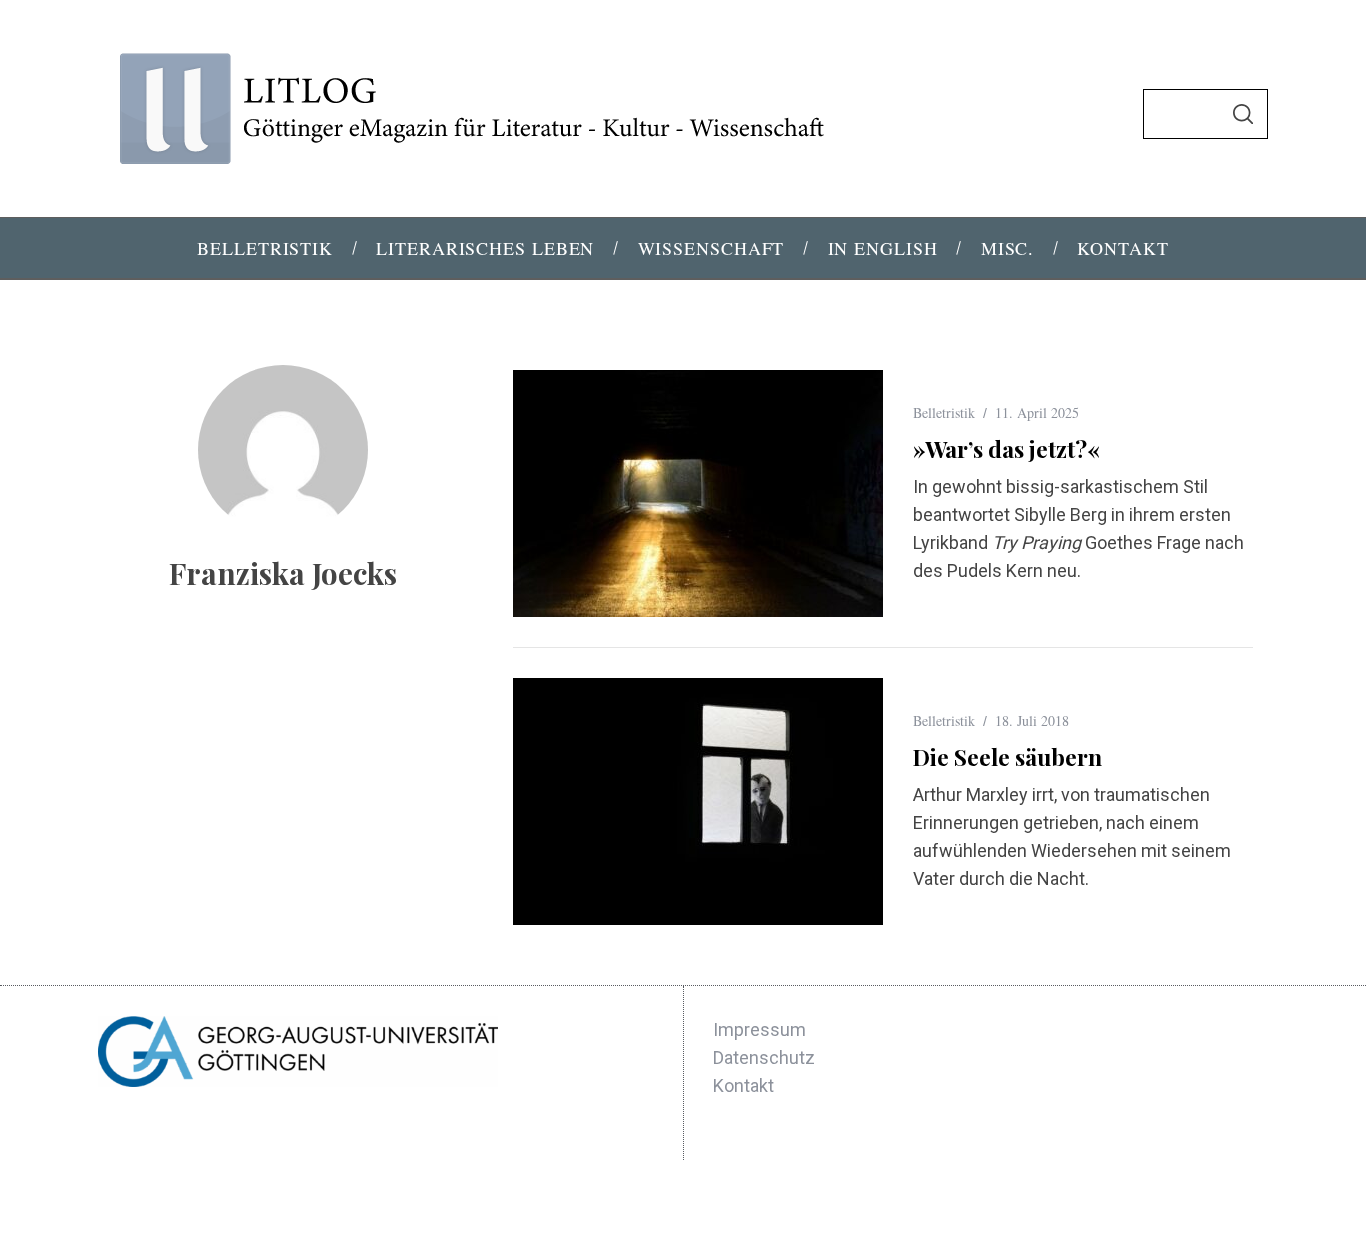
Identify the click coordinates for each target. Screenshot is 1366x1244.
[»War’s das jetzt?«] (698, 493)
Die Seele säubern (1007, 756)
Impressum (759, 1029)
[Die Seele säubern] (698, 801)
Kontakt (743, 1085)
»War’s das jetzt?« (1006, 448)
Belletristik (944, 412)
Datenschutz (764, 1057)
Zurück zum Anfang (1169, 1202)
